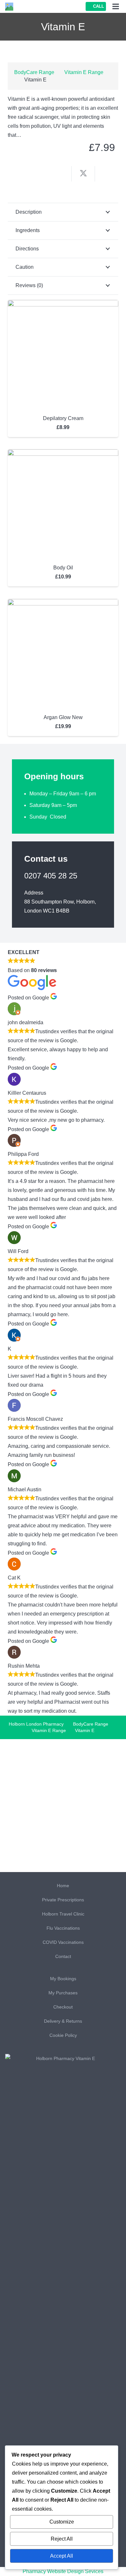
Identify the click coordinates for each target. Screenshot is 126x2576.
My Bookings (63, 1979)
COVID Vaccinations (63, 1942)
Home (63, 1886)
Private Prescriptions (63, 1900)
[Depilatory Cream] (63, 304)
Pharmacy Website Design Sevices (63, 2571)
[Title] (9, 7)
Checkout (63, 2007)
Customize (62, 2522)
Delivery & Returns (63, 2021)
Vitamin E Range (84, 72)
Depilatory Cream (63, 418)
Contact (63, 1956)
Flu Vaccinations (63, 1928)
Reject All (62, 2539)
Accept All (62, 2556)
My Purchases (63, 1993)
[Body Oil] (63, 454)
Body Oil (63, 568)
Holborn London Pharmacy (36, 1724)
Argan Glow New (63, 717)
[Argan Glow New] (63, 603)
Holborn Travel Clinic (63, 1914)
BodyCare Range (34, 72)
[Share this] (60, 174)
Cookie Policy (63, 2035)
